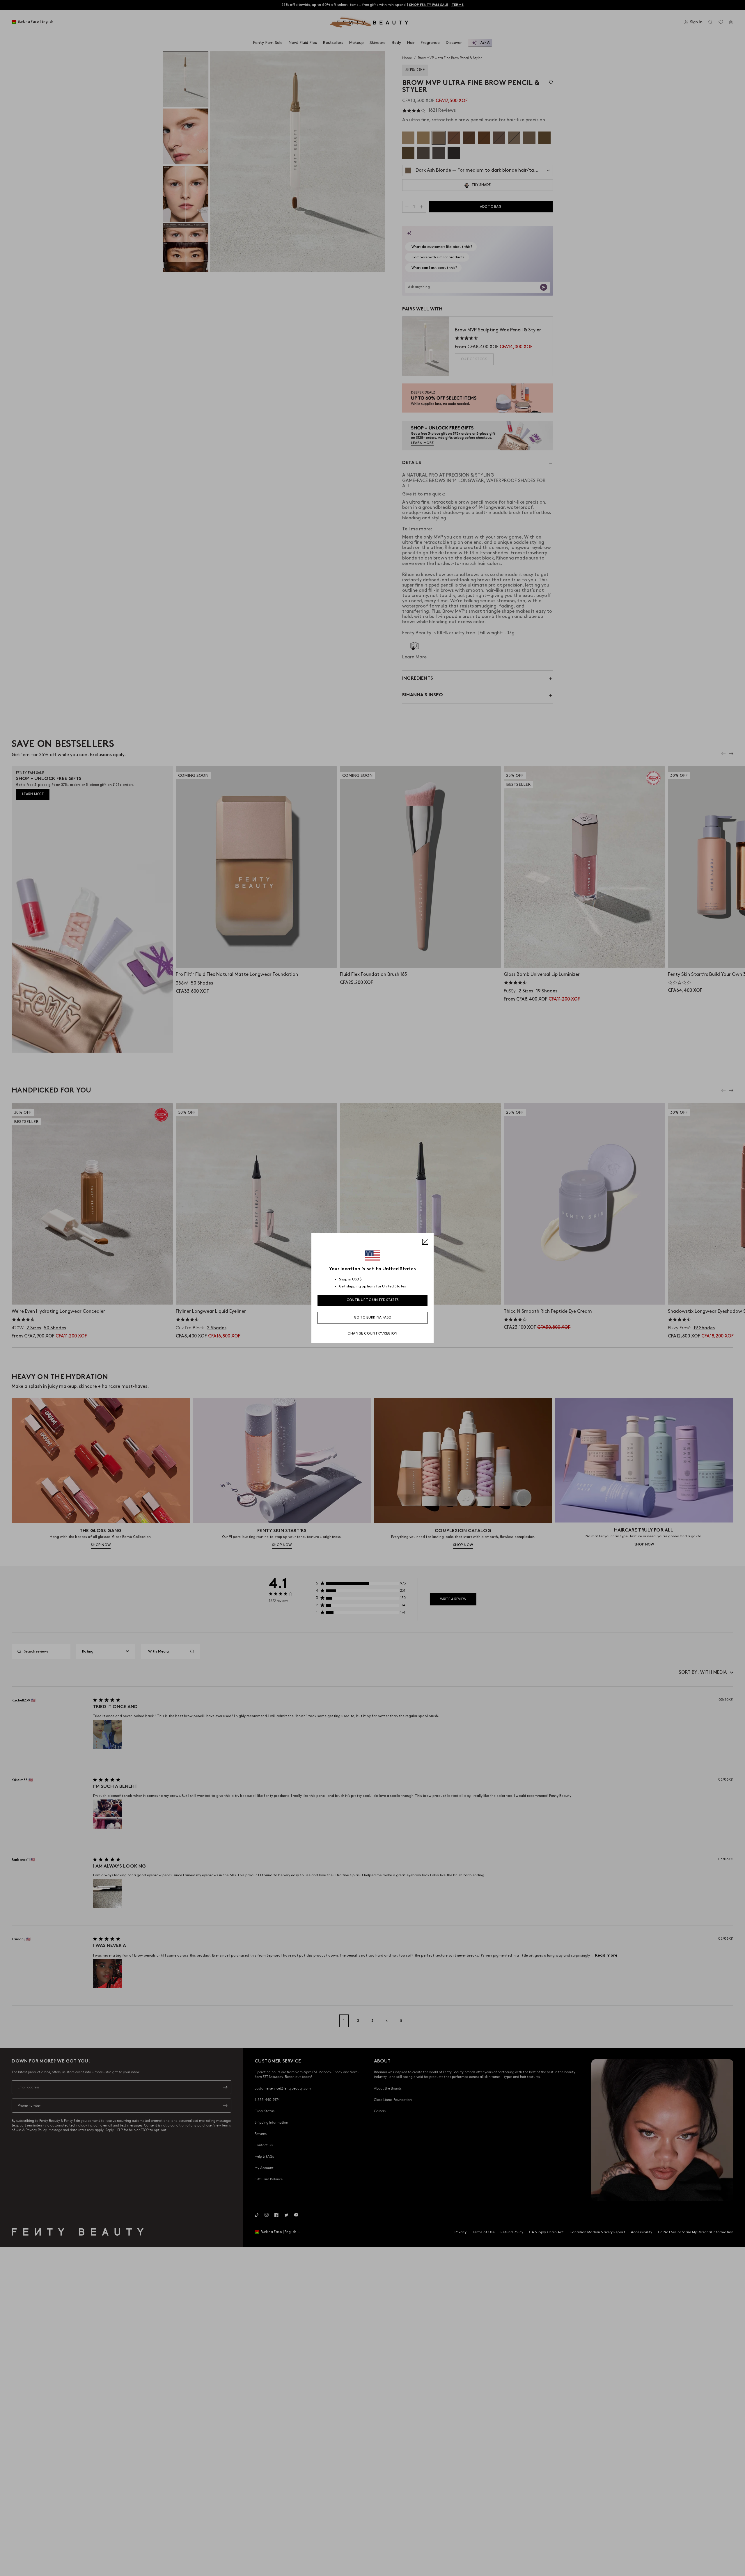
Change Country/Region (372, 1334)
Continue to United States (373, 1300)
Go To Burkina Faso (372, 1318)
